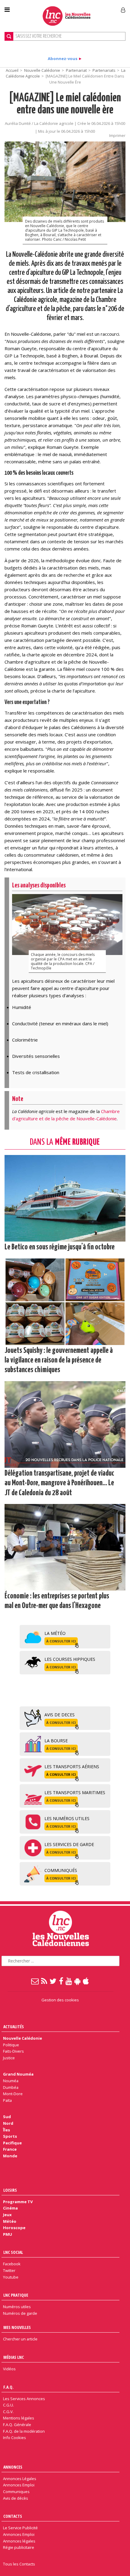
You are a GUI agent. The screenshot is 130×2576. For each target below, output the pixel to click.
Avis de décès (16, 2498)
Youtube (11, 2277)
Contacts (13, 2516)
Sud (7, 2117)
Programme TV (18, 2202)
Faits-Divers (13, 2051)
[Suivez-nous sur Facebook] (61, 1981)
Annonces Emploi (19, 2485)
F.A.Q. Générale (17, 2425)
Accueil (12, 70)
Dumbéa (11, 2087)
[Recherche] (9, 36)
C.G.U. (8, 2405)
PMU (8, 2234)
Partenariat (76, 70)
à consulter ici (61, 1641)
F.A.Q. (8, 2387)
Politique (11, 2045)
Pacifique (12, 2143)
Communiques (16, 2492)
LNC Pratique (16, 2295)
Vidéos (9, 2369)
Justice (9, 2058)
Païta (7, 2100)
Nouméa (11, 2081)
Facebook (12, 2264)
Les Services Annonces (24, 2399)
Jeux (7, 2215)
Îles (6, 2130)
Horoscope (14, 2228)
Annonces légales (19, 2541)
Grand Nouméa (18, 2074)
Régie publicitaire (19, 2547)
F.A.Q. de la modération (24, 2431)
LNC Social (13, 2252)
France (10, 2149)
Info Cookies (15, 2438)
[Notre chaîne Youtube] (69, 1981)
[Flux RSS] (44, 1981)
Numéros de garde (20, 2313)
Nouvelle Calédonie (42, 70)
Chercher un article (20, 2339)
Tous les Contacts (19, 2564)
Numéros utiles (17, 2307)
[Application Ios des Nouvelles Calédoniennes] (86, 1981)
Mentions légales (19, 2418)
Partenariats (104, 70)
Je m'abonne (96, 8)
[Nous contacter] (35, 1981)
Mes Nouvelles (17, 2327)
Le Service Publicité (20, 2528)
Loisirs (10, 2190)
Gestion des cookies (60, 2000)
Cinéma (10, 2208)
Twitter (9, 2270)
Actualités (14, 2027)
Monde (10, 2156)
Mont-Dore (13, 2094)
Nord (8, 2123)
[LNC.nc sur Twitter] (53, 1981)
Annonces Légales (20, 2479)
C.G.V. (8, 2412)
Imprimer (117, 135)
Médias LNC (14, 2357)
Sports (10, 2136)
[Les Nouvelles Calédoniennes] (67, 16)
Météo (10, 2221)
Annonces (13, 2467)
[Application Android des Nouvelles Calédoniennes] (78, 1981)
